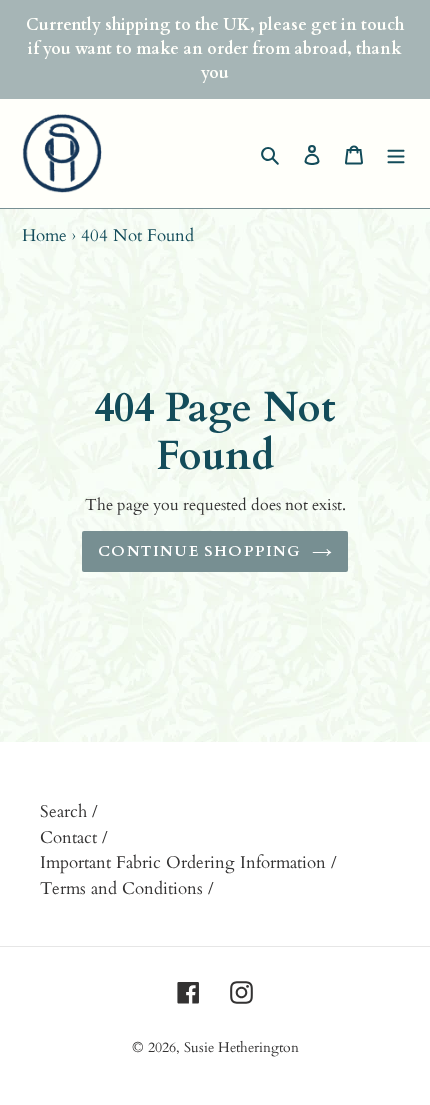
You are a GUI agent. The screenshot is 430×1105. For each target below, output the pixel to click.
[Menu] (396, 154)
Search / (69, 811)
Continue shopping (199, 551)
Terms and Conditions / (127, 888)
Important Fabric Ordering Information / (188, 862)
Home (44, 235)
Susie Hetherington (241, 1047)
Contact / (74, 837)
